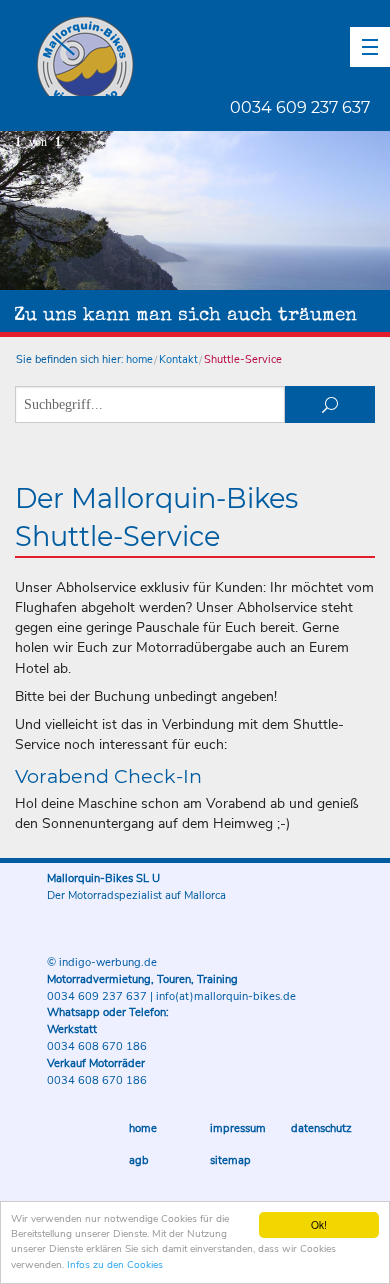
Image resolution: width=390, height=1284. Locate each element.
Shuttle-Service (243, 359)
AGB (139, 1160)
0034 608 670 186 (97, 1046)
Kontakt (178, 359)
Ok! (319, 1224)
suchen (330, 404)
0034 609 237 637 (300, 107)
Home (143, 1128)
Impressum (238, 1128)
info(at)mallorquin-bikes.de (226, 996)
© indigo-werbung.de (102, 962)
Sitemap (230, 1160)
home (139, 359)
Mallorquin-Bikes (202, 56)
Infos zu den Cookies (115, 1265)
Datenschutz (321, 1128)
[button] (370, 47)
